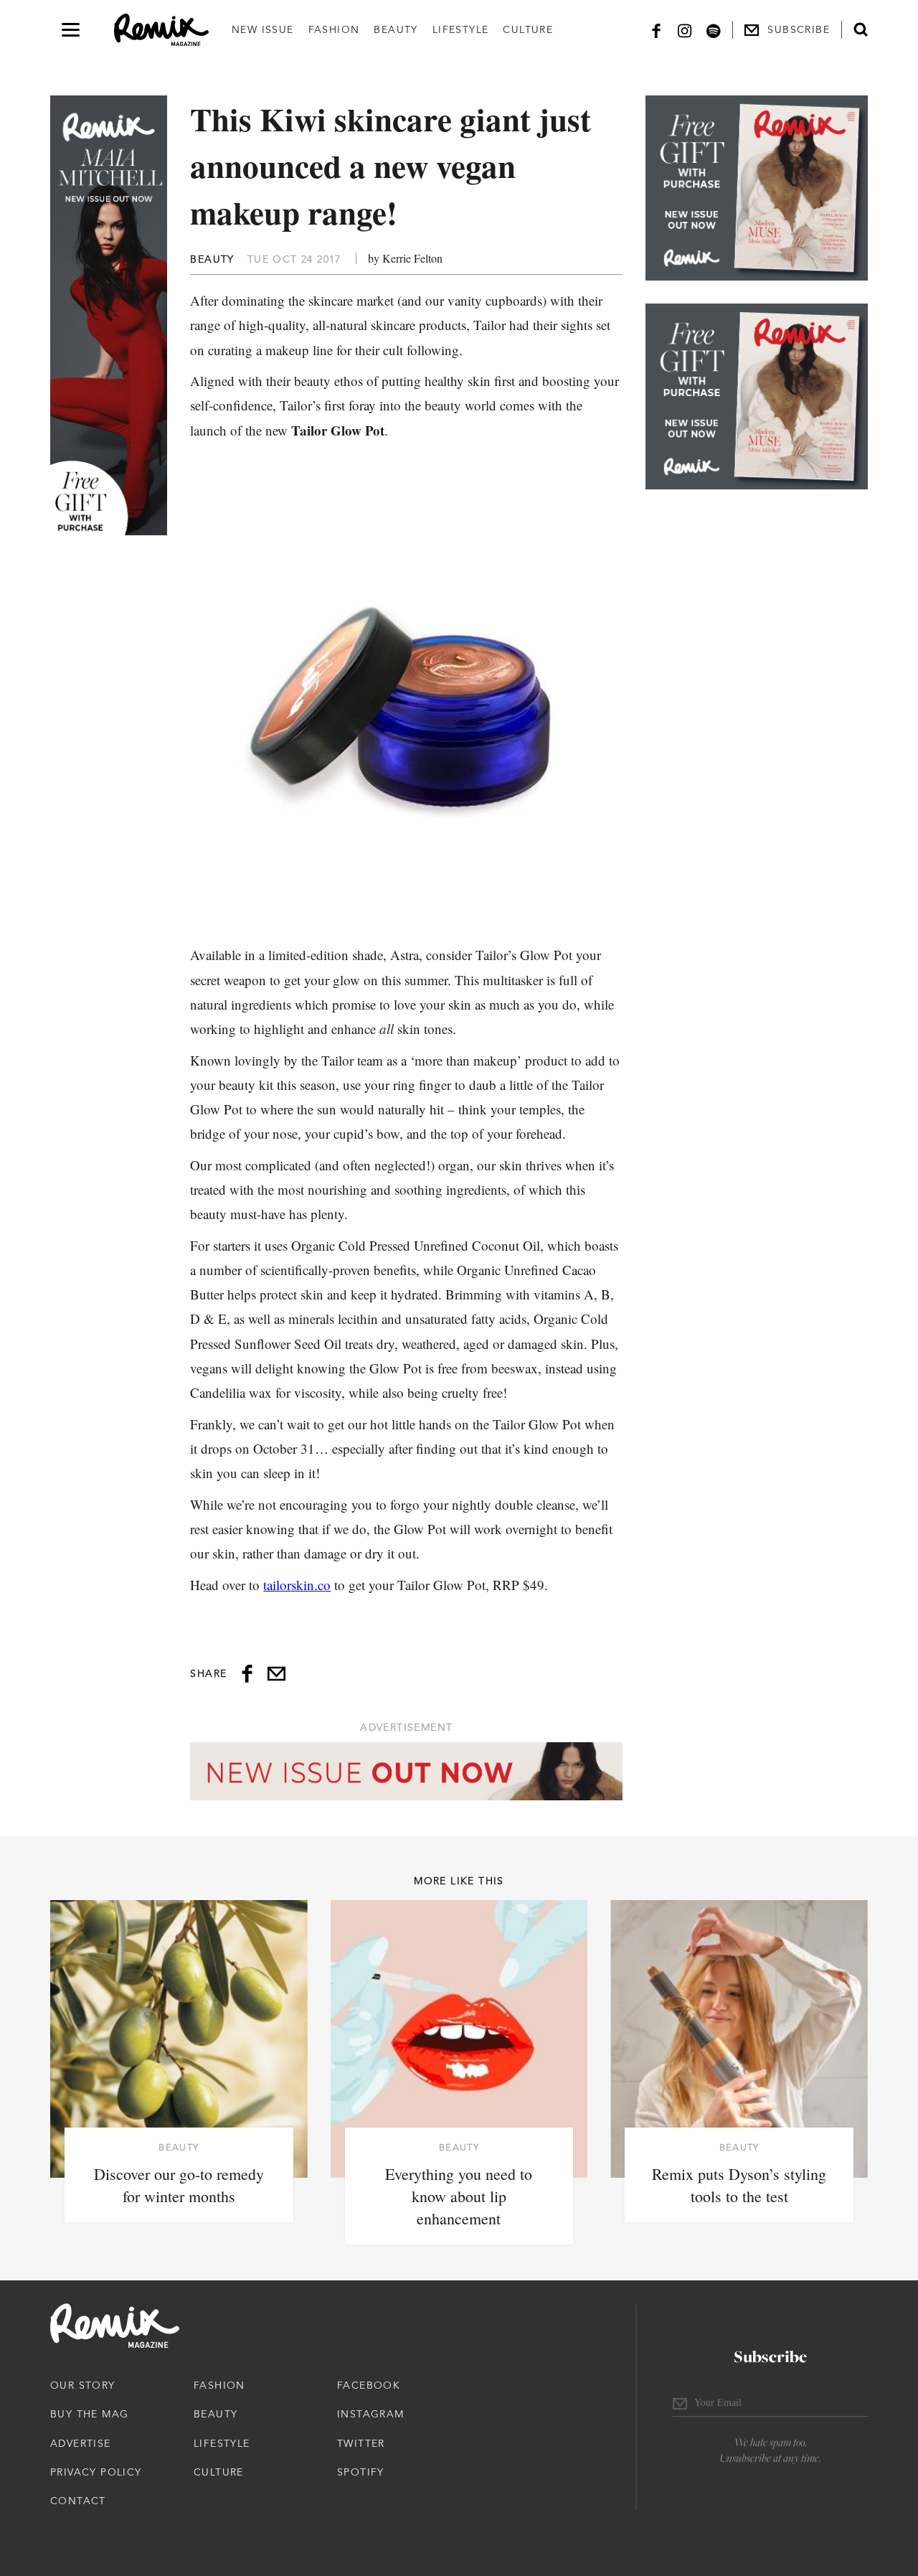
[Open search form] (861, 29)
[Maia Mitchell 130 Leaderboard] (406, 1771)
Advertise (81, 2443)
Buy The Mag (89, 2414)
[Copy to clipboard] (276, 1674)
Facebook (369, 2385)
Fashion (334, 29)
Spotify (361, 2472)
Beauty (396, 29)
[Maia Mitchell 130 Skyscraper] (109, 315)
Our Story (83, 2385)
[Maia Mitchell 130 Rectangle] (757, 188)
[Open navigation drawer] (71, 30)
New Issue (263, 29)
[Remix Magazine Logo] (161, 30)
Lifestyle (461, 29)
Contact (78, 2501)
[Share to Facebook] (247, 1674)
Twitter (361, 2443)
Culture (528, 29)
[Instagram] (685, 30)
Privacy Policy (96, 2472)
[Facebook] (656, 30)
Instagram (371, 2414)
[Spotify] (714, 30)
